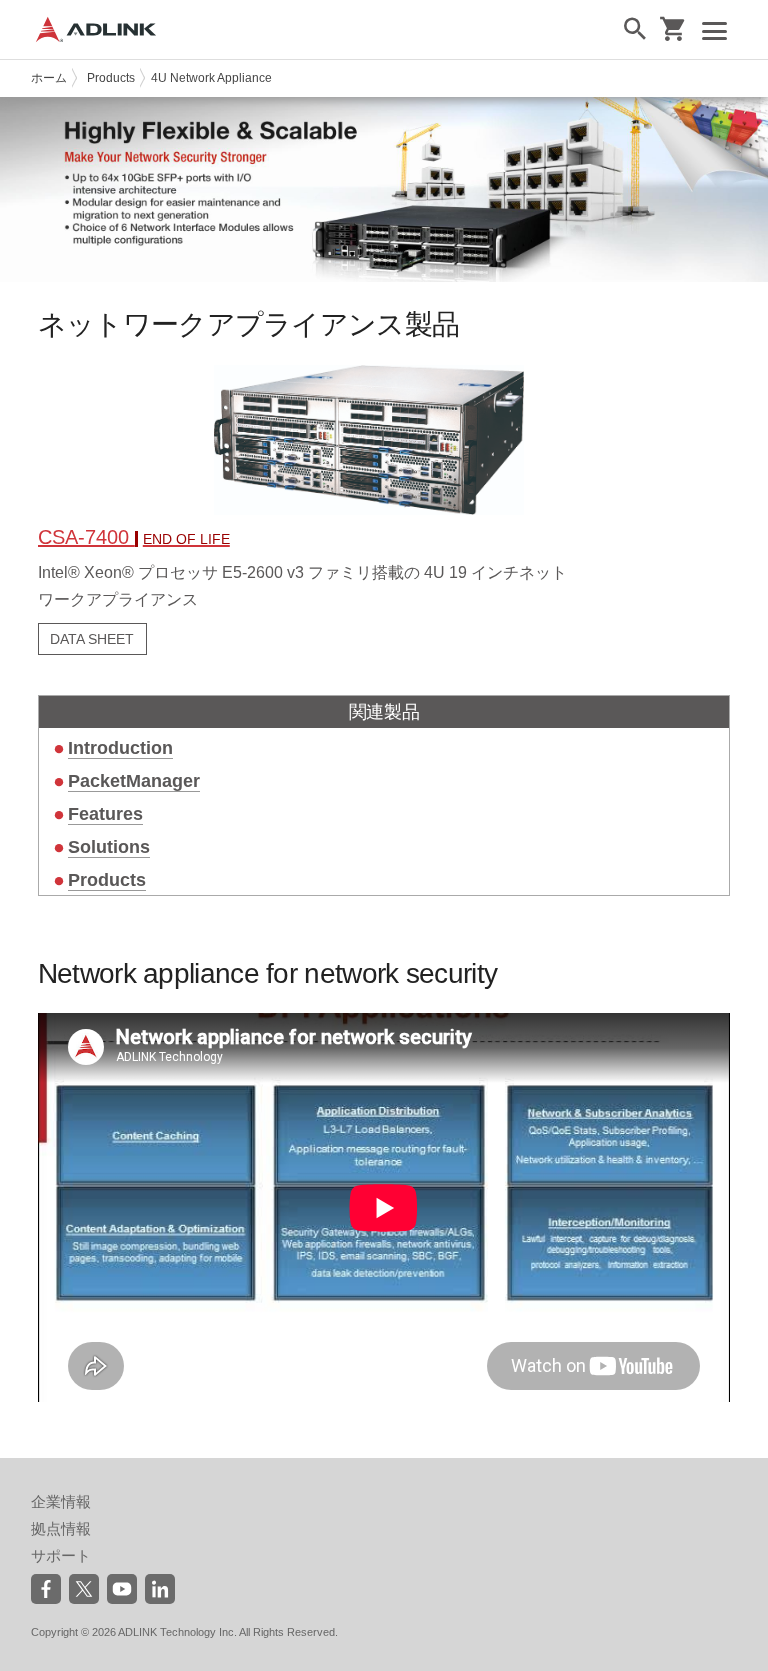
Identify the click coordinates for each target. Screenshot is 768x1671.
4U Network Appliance (211, 78)
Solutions (109, 847)
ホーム (49, 78)
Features (105, 814)
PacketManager (134, 781)
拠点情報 (61, 1528)
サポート (61, 1555)
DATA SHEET (92, 639)
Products (111, 78)
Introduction (120, 748)
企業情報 (61, 1501)
